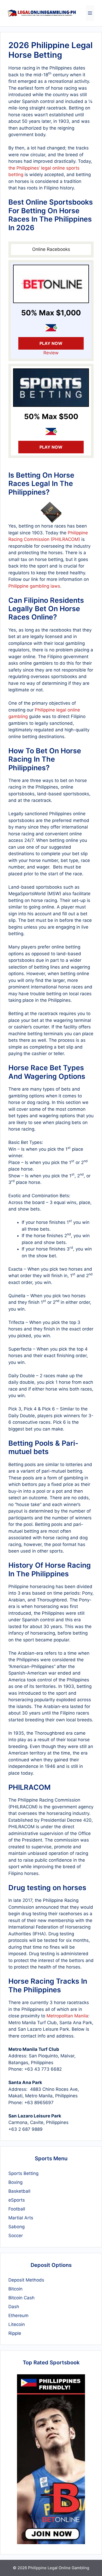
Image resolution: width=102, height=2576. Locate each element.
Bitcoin (15, 2289)
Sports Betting (23, 2173)
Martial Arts (21, 2218)
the (12, 168)
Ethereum (18, 2315)
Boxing (15, 2182)
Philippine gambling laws (34, 586)
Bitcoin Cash (21, 2298)
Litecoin (17, 2324)
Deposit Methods (26, 2280)
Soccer (16, 2236)
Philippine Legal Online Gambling (59, 2568)
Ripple (15, 2333)
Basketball (19, 2191)
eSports (17, 2200)
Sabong (16, 2227)
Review (51, 353)
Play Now (51, 343)
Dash (14, 2307)
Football (17, 2209)
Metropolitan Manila (67, 2016)
